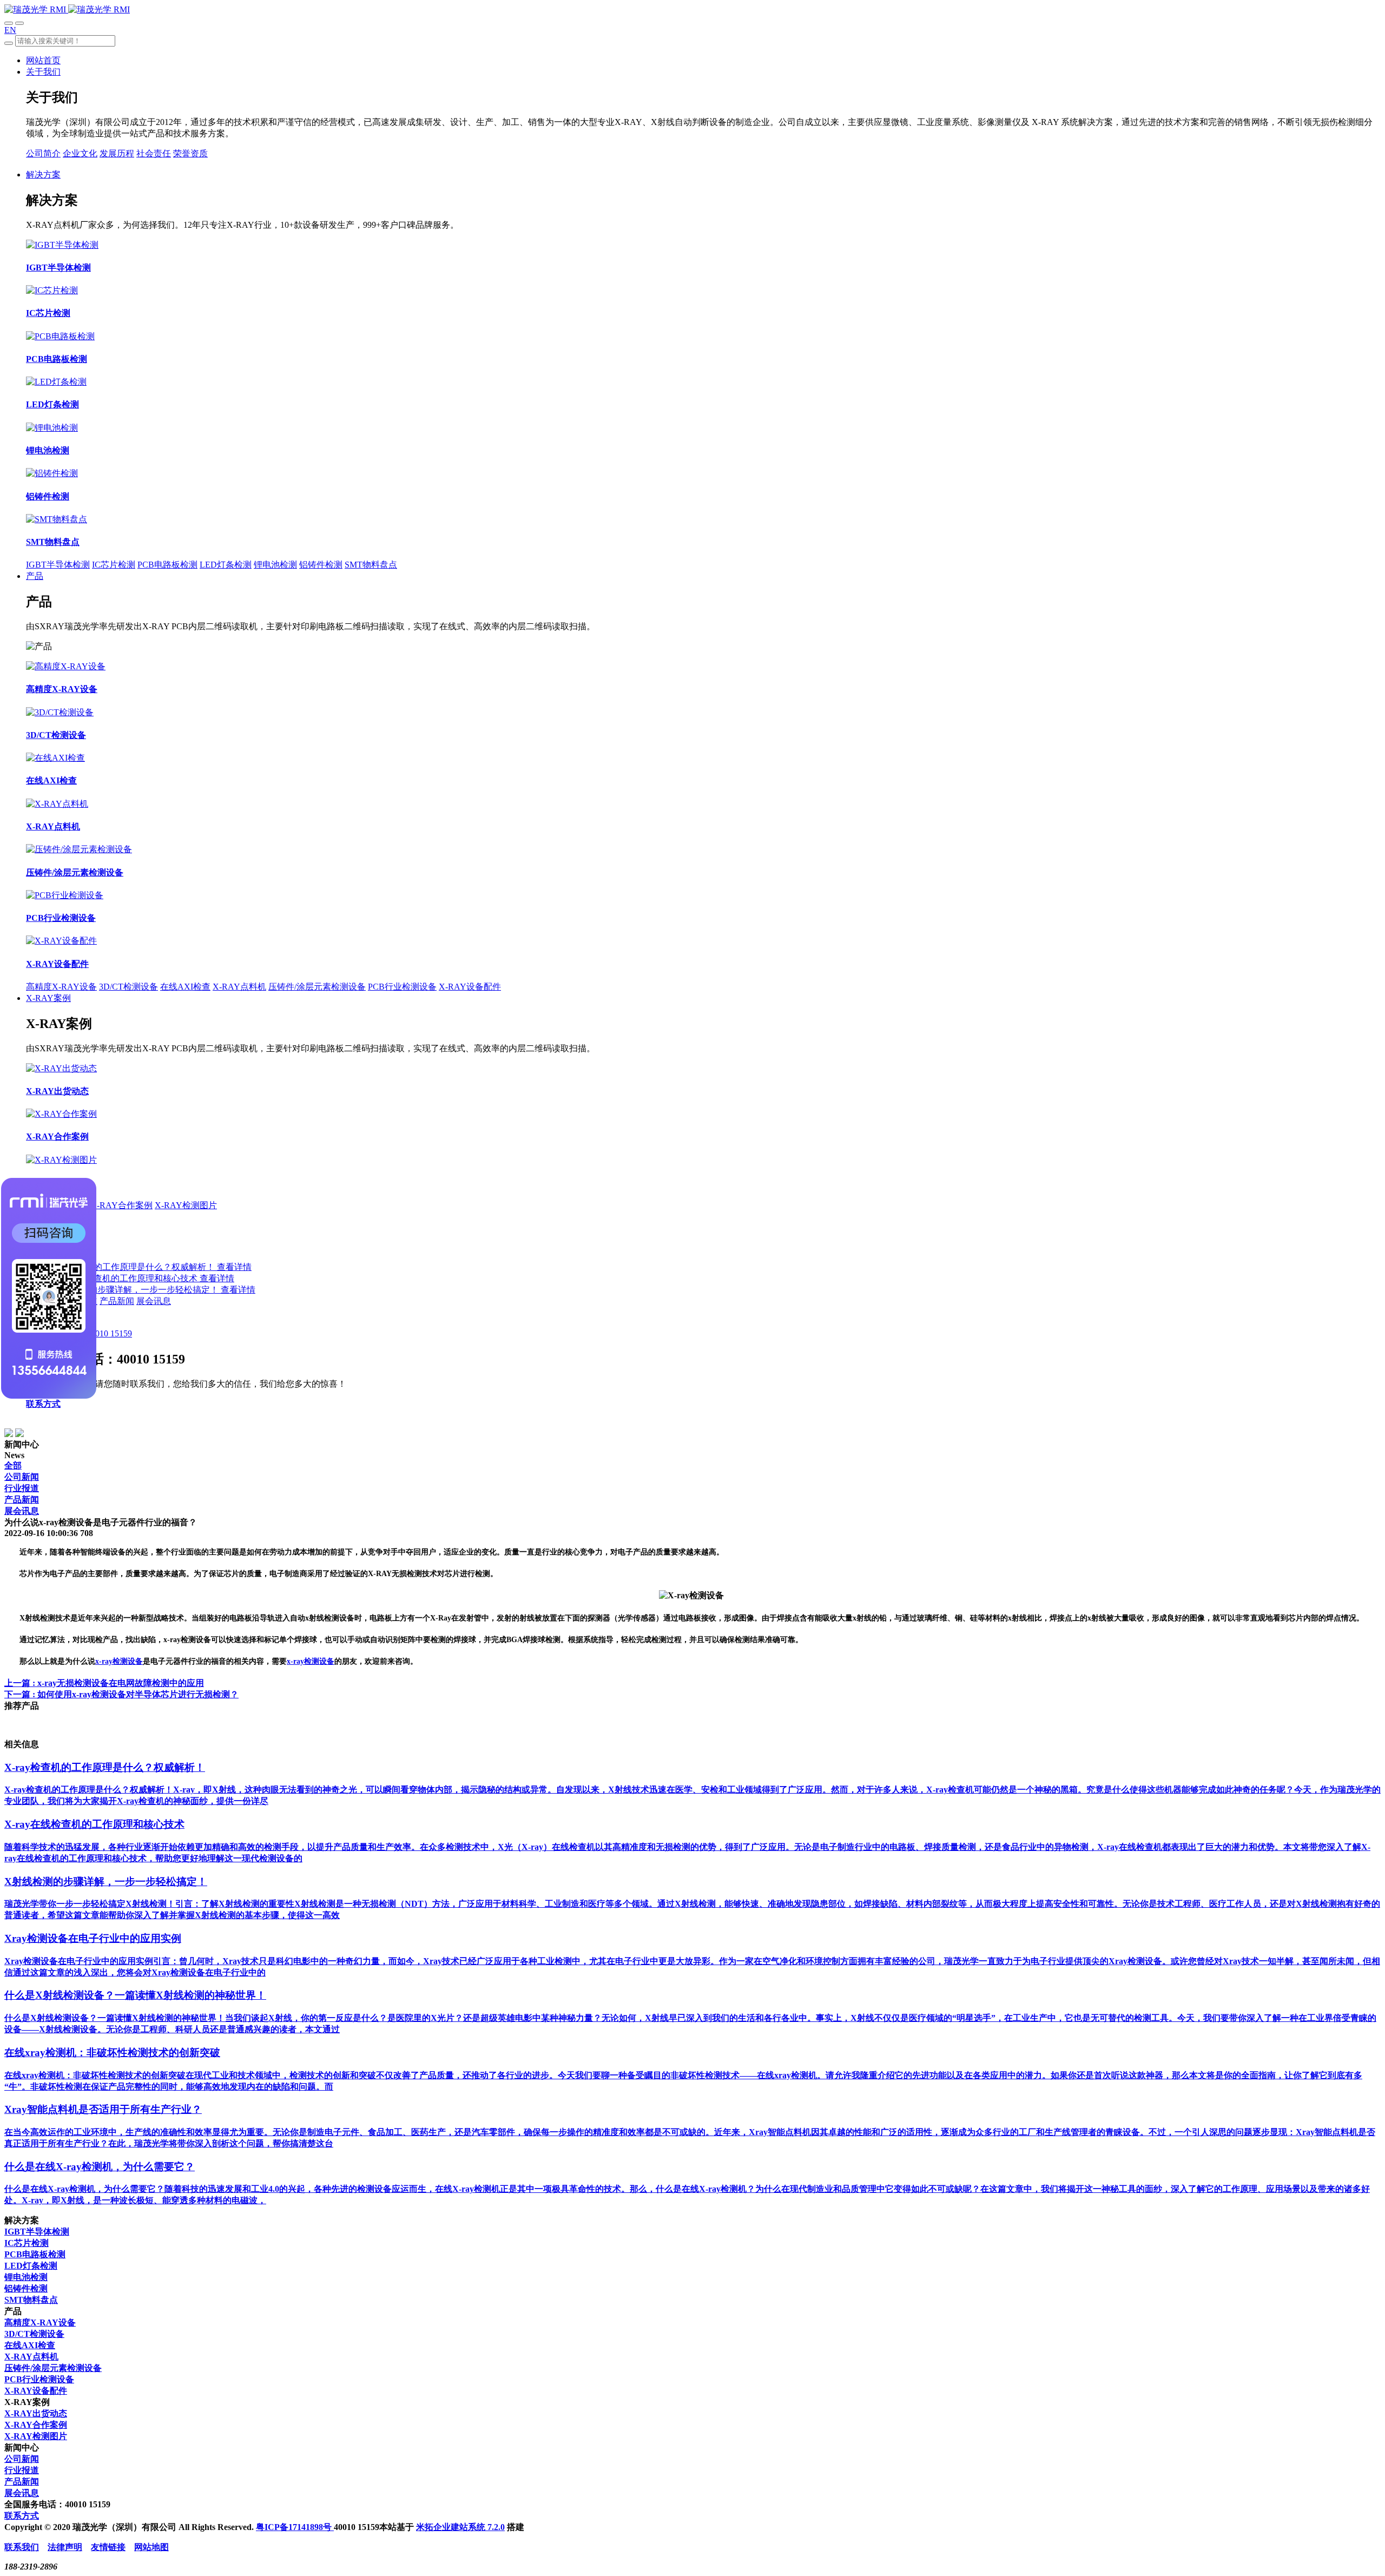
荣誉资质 (190, 153)
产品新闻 (117, 1301)
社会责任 (154, 153)
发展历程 (117, 153)
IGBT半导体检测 (58, 565)
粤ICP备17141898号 (295, 2527)
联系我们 (22, 2547)
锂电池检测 (275, 565)
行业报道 (22, 1488)
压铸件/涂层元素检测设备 (317, 987)
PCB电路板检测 (167, 565)
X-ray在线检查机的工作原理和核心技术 (124, 1278)
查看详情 (234, 1267)
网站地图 (151, 2547)
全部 (13, 1465)
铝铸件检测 (321, 565)
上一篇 (104, 1683)
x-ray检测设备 (119, 1661)
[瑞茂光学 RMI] (67, 9)
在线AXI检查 (185, 987)
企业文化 (80, 153)
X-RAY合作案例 (121, 1205)
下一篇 (121, 1694)
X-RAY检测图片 (186, 1205)
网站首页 (43, 60)
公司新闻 (22, 1477)
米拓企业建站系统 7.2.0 (460, 2527)
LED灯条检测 (226, 565)
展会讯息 (154, 1301)
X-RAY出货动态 (36, 2413)
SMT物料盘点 (371, 565)
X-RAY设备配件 (470, 987)
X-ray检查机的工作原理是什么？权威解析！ (132, 1267)
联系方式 (43, 1404)
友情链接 (108, 2547)
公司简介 (43, 153)
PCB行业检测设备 (402, 987)
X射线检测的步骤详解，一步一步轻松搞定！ (134, 1290)
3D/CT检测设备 (128, 987)
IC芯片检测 (114, 565)
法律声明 (65, 2547)
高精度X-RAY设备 (61, 987)
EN (10, 30)
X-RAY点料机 (239, 987)
